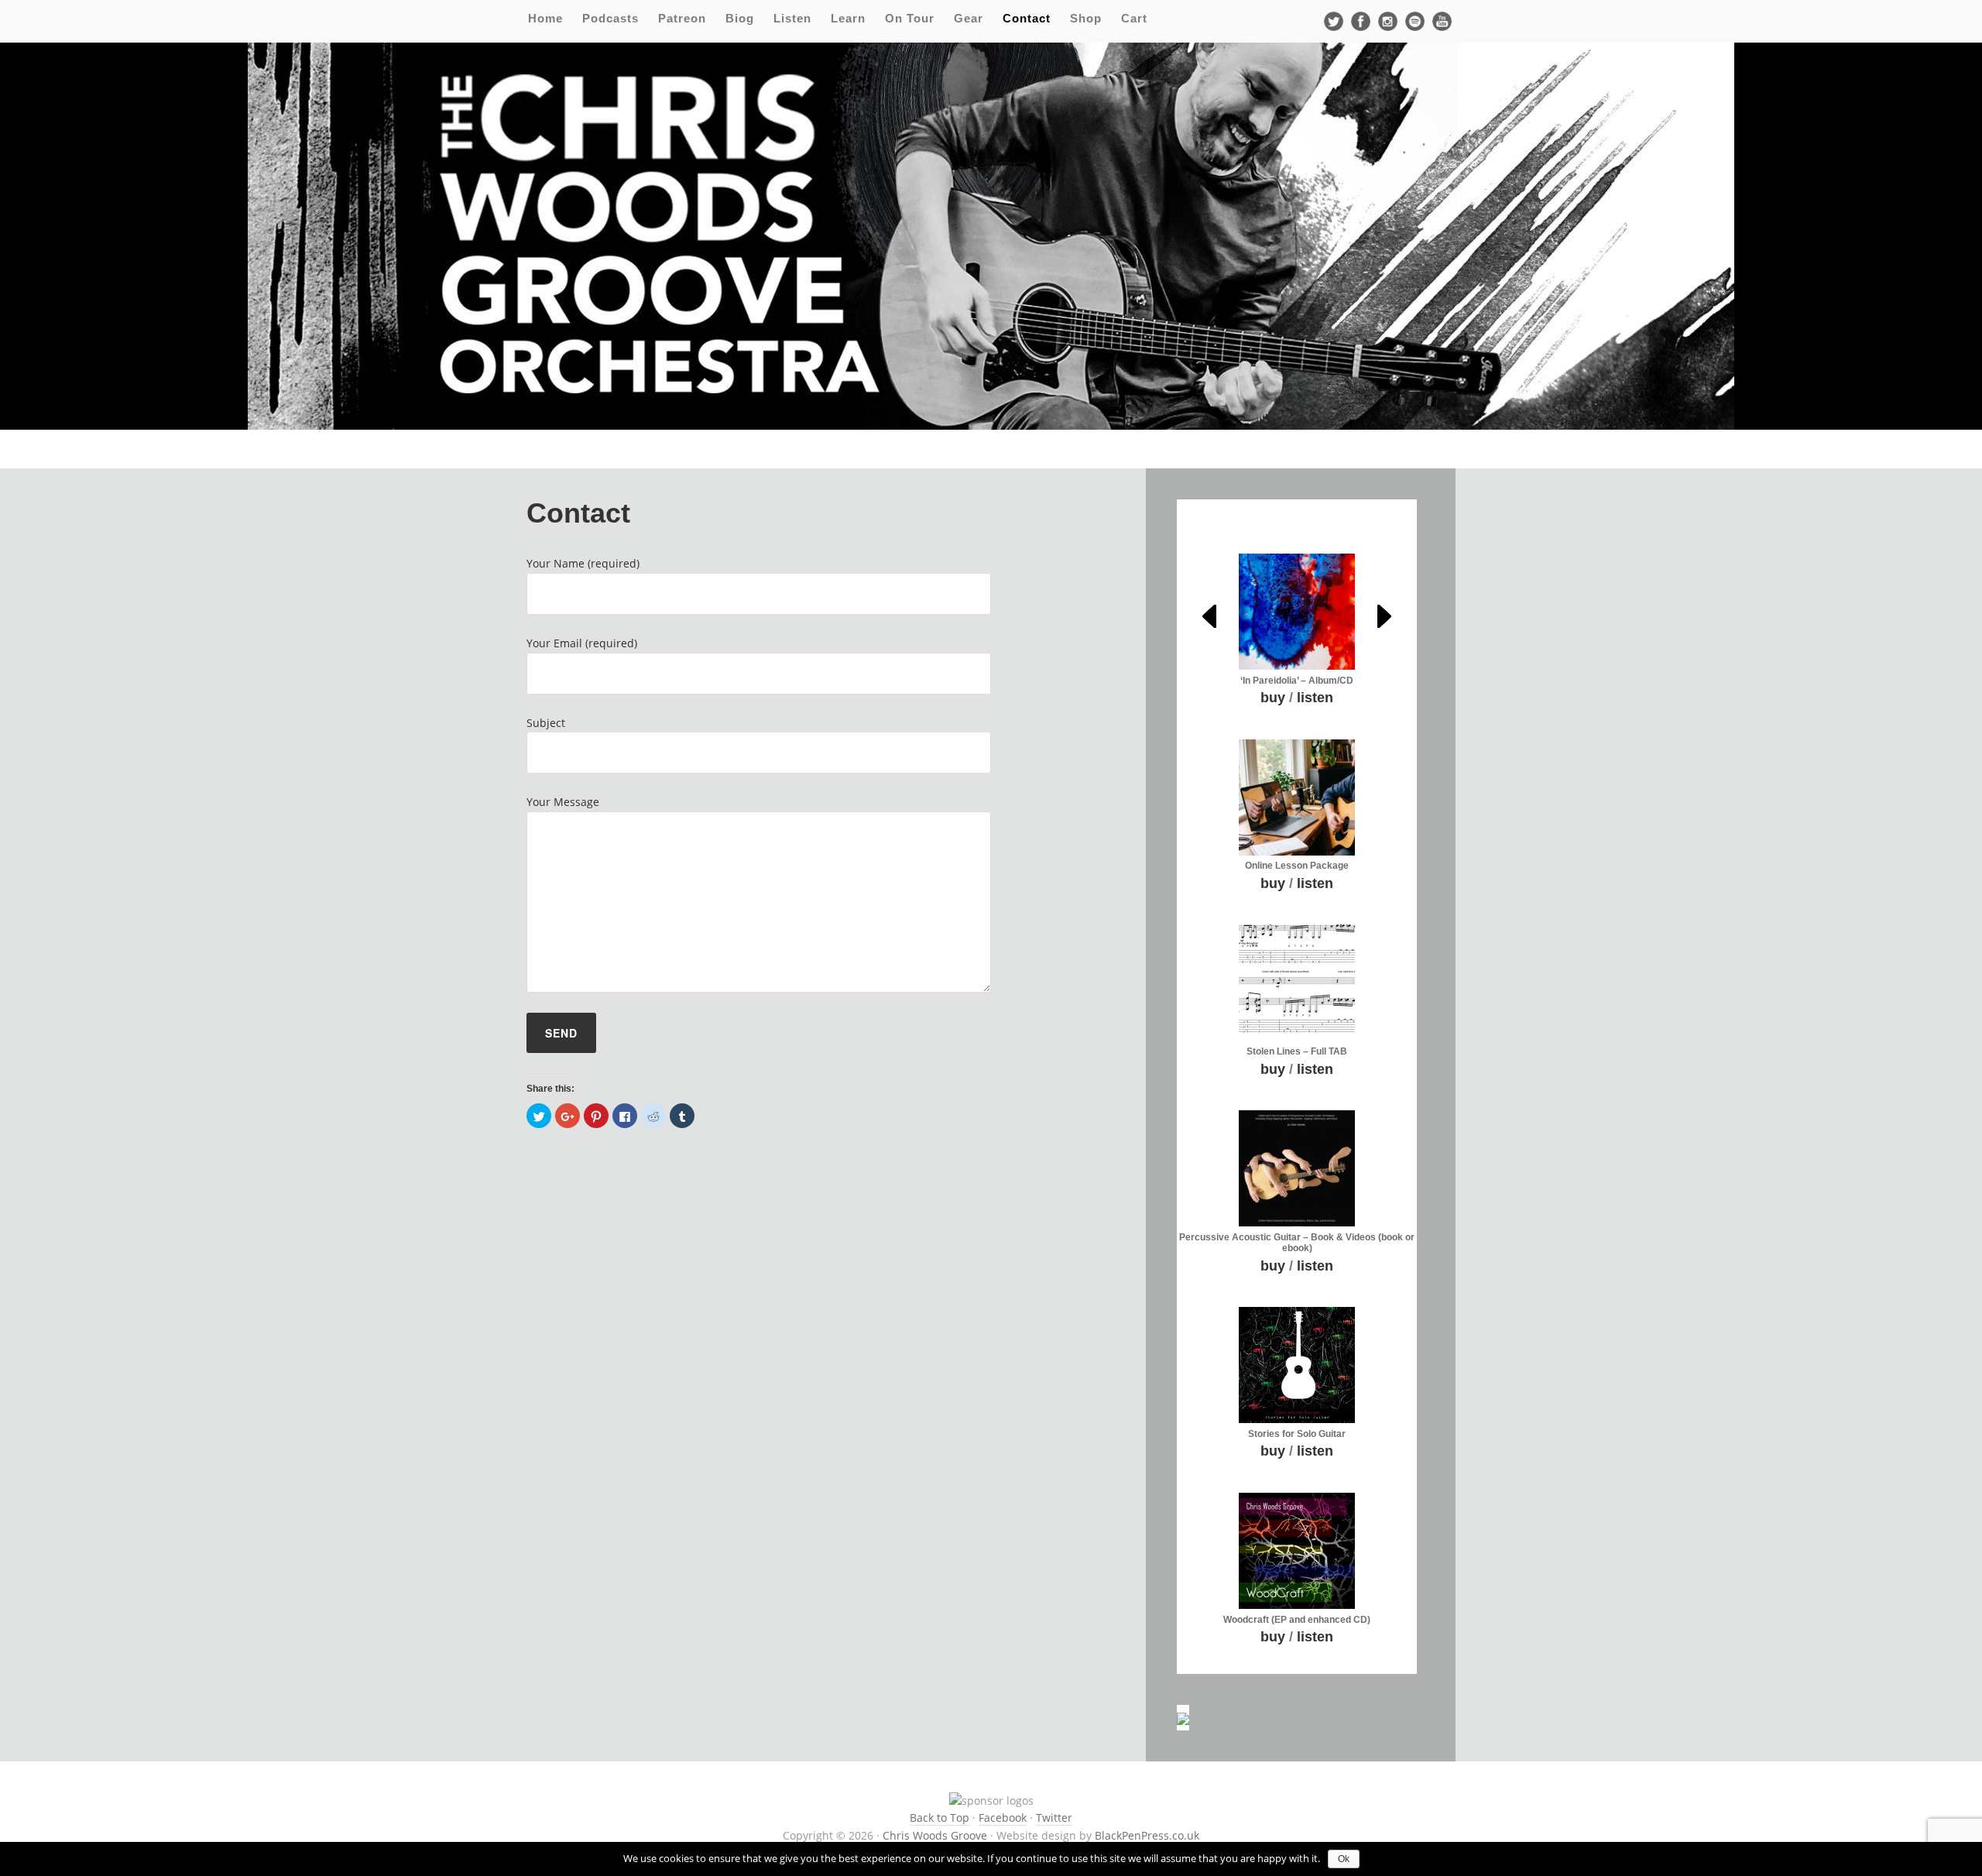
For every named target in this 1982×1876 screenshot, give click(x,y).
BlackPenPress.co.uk (1147, 1835)
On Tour (910, 18)
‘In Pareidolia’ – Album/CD (1297, 681)
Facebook (1003, 1818)
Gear (969, 18)
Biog (740, 18)
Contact (1027, 18)
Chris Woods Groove (935, 1835)
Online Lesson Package (1297, 866)
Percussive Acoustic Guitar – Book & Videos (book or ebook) (1297, 1243)
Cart (1134, 18)
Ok (1344, 1859)
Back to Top (940, 1818)
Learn (848, 18)
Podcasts (610, 18)
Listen (792, 18)
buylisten (1297, 698)
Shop (1086, 18)
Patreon (682, 18)
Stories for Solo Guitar (1297, 1434)
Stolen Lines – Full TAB (1297, 1051)
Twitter (1054, 1818)
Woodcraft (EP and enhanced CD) (1297, 1620)
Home (545, 18)
